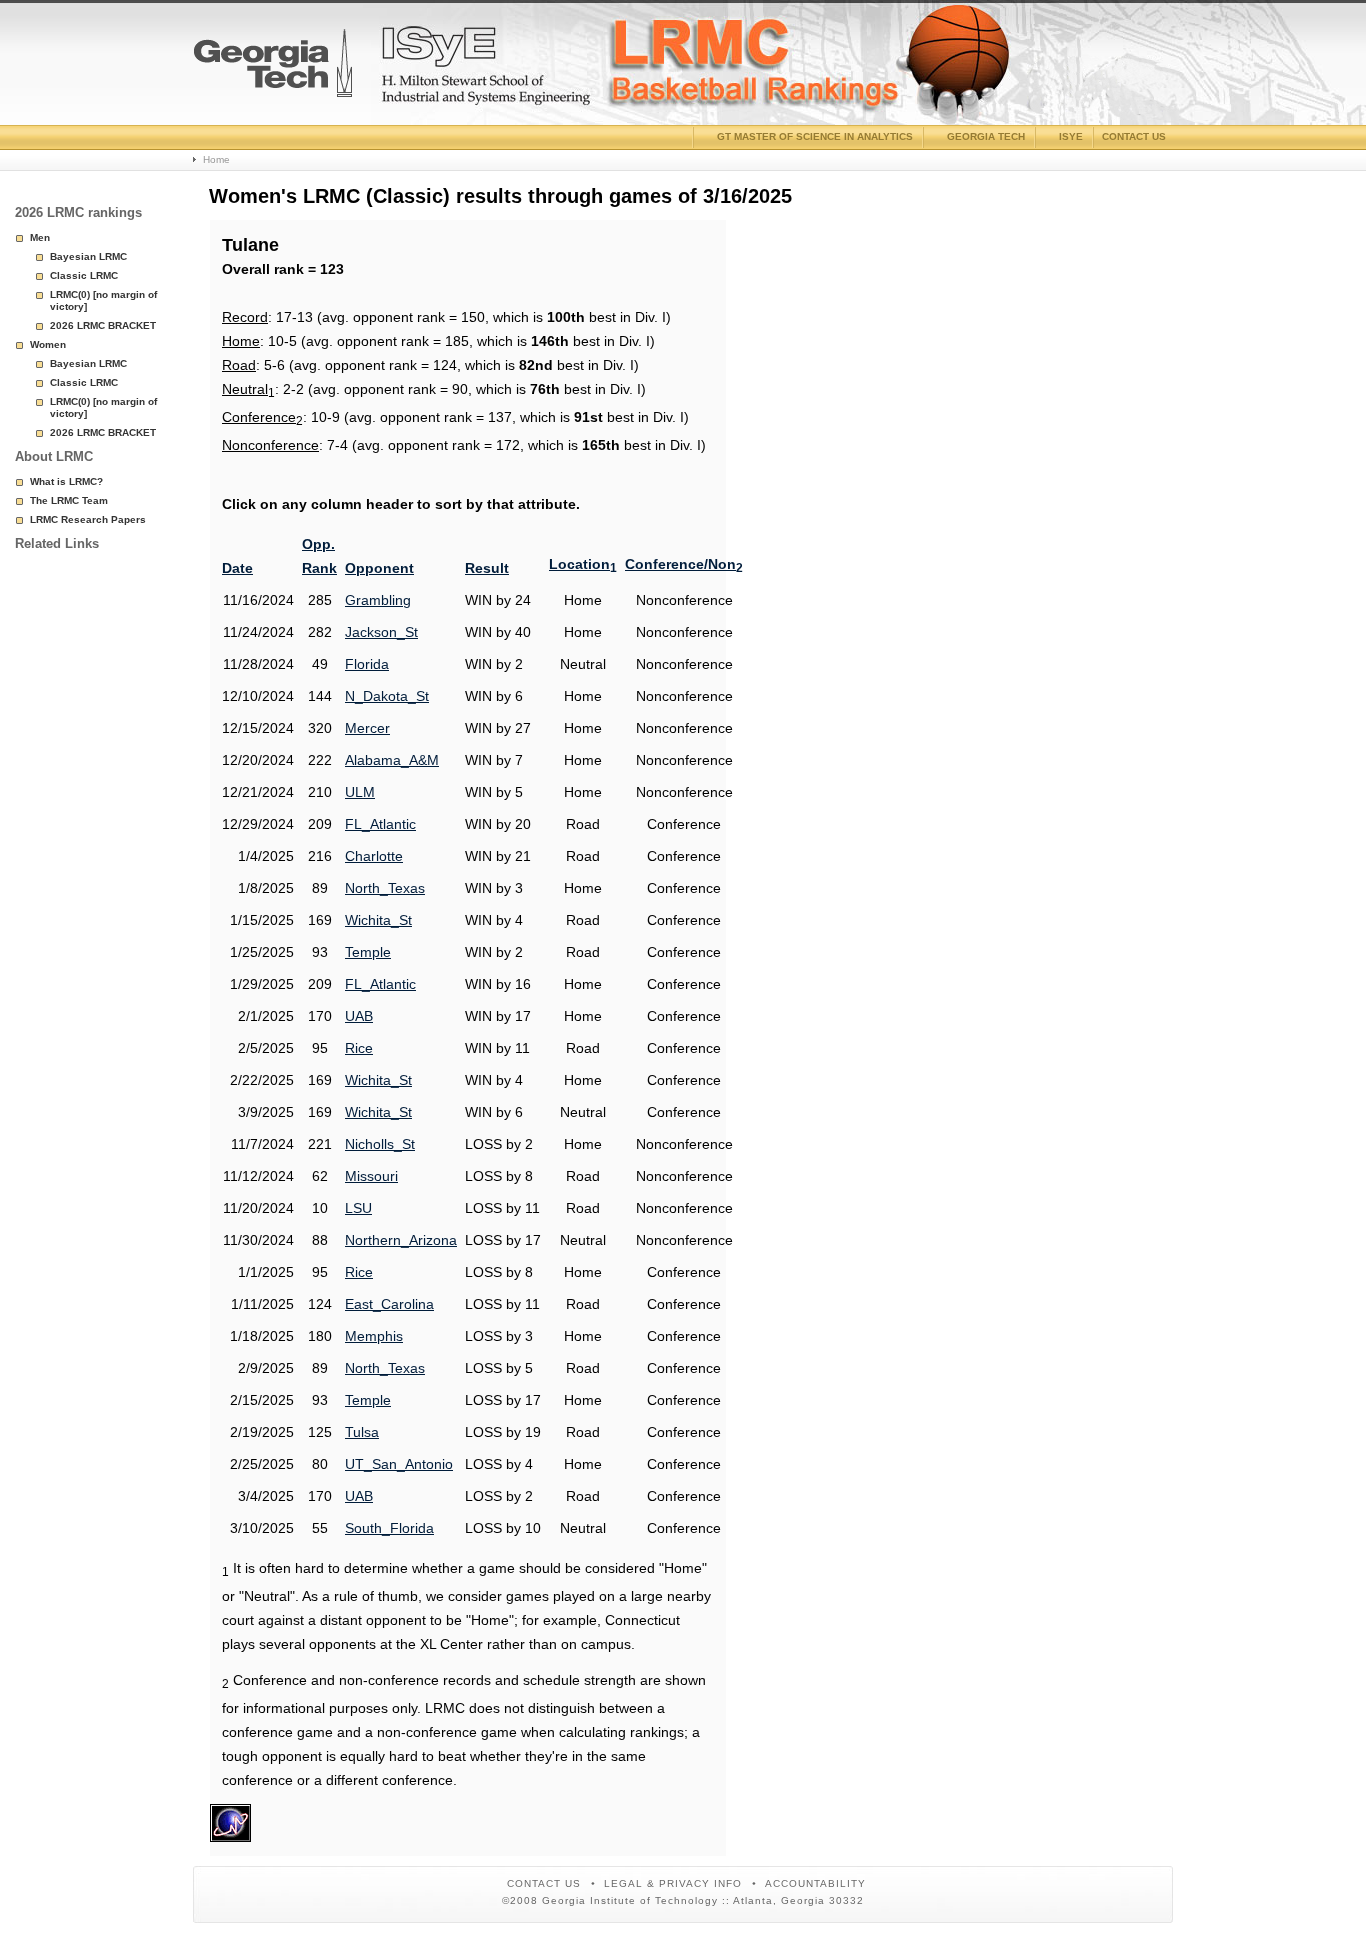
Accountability (815, 1883)
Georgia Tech (986, 136)
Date (237, 568)
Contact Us (544, 1883)
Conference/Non (684, 564)
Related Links (57, 543)
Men (40, 237)
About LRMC (54, 456)
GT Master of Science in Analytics (815, 136)
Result (487, 568)
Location (583, 564)
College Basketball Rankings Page (273, 71)
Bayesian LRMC (88, 256)
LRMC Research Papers (88, 519)
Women (48, 344)
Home (216, 159)
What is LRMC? (66, 481)
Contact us (1134, 136)
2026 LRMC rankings (78, 212)
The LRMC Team (69, 500)
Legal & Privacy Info (673, 1883)
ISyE (1071, 136)
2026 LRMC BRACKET (103, 325)
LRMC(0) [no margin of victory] (103, 300)
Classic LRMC (84, 275)
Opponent (379, 568)
